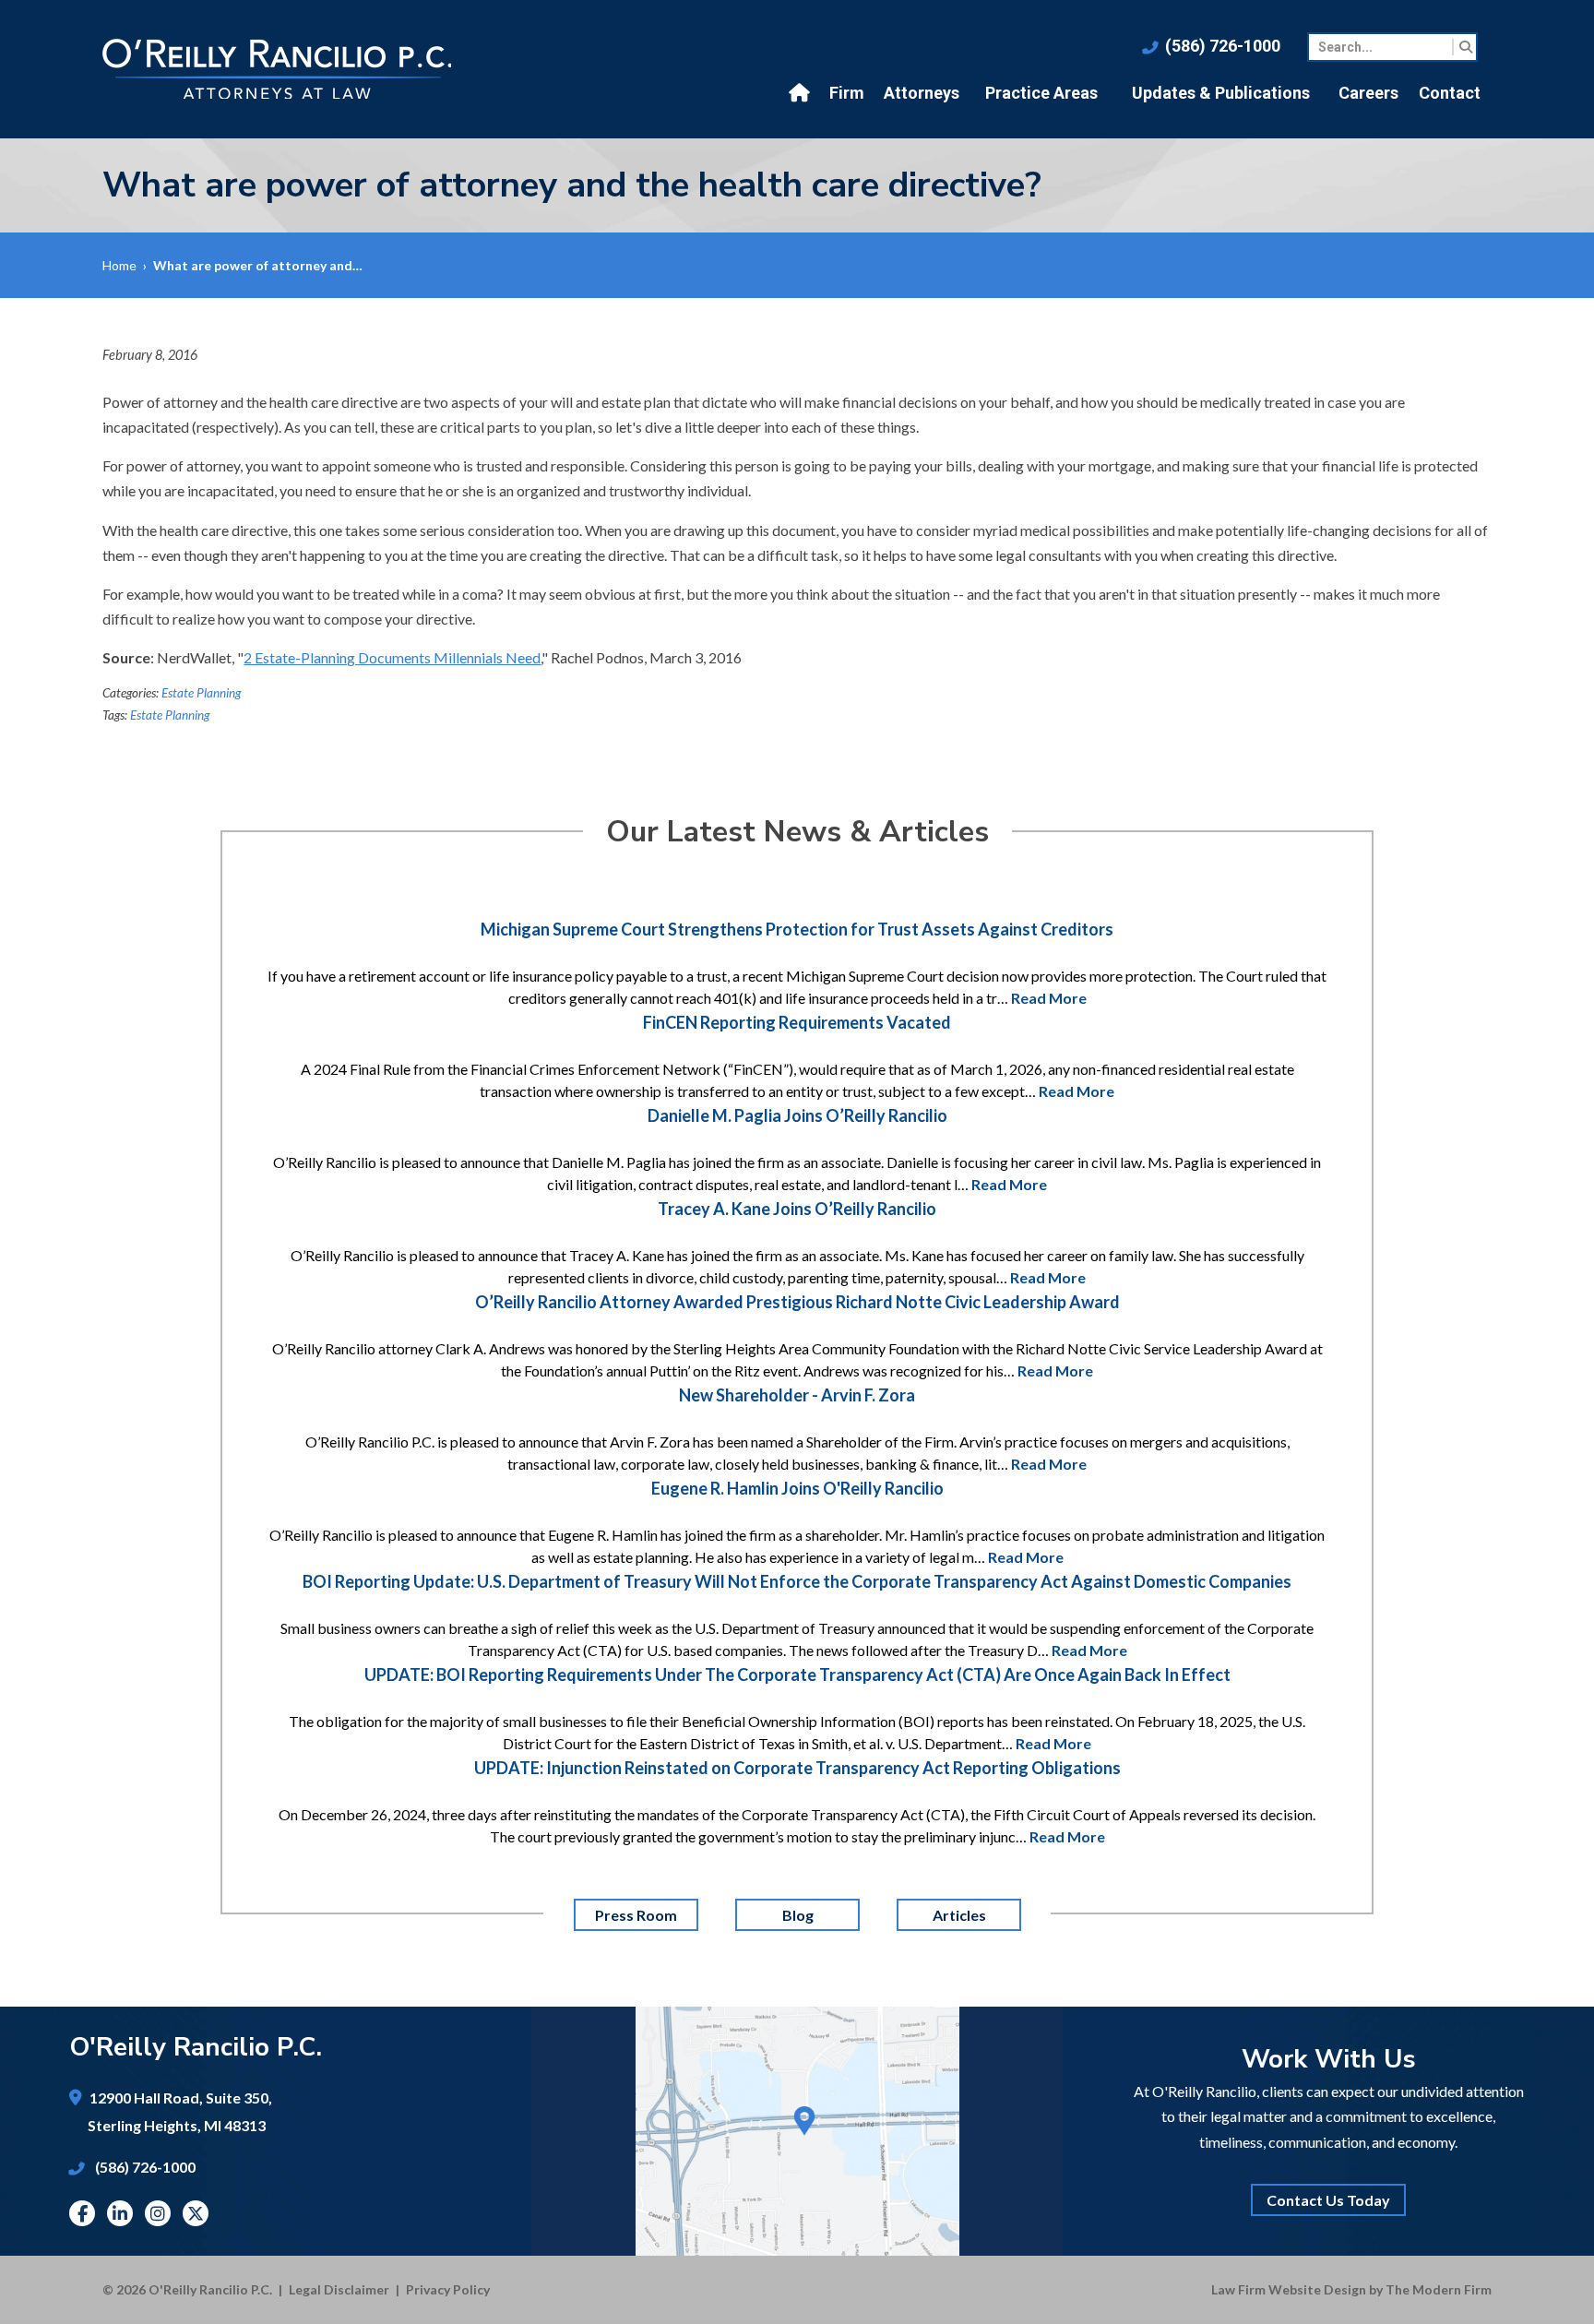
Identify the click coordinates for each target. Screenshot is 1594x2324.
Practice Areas (1041, 93)
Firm (847, 93)
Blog (797, 1915)
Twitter (196, 2213)
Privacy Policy (448, 2289)
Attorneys (922, 93)
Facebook (83, 2213)
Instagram (158, 2213)
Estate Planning (201, 693)
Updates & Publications (1221, 93)
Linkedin (120, 2213)
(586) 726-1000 (1223, 46)
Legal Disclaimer (339, 2289)
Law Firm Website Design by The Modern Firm (1351, 2289)
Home (802, 93)
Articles (958, 1915)
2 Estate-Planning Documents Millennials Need (392, 657)
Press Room (636, 1915)
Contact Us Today (1328, 2200)
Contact (1450, 93)
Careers (1368, 93)
